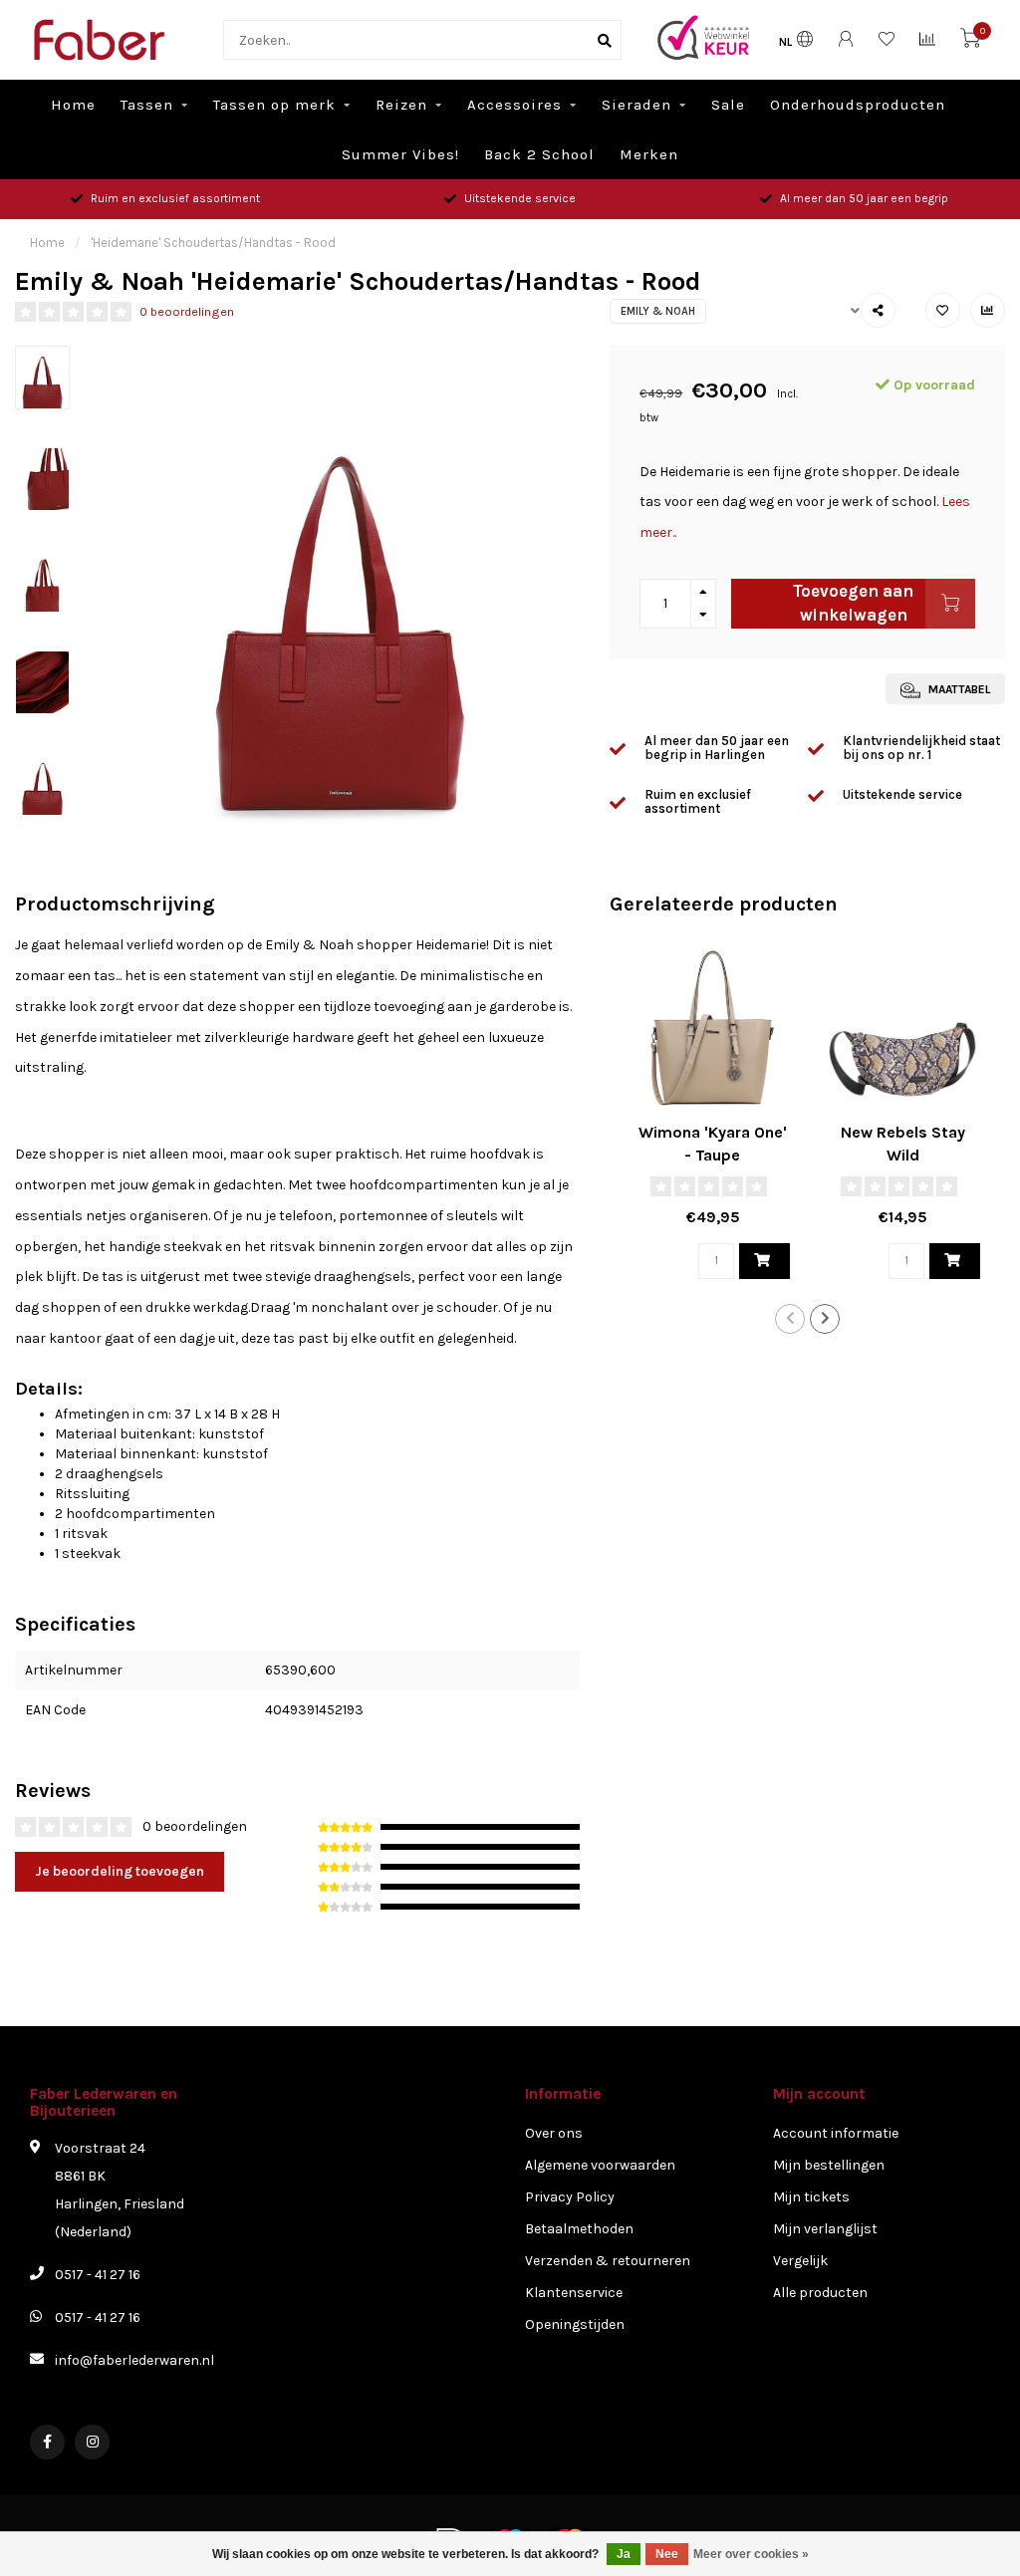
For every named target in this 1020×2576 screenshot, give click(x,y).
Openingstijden (575, 2324)
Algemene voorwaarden (600, 2165)
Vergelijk (800, 2261)
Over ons (554, 2133)
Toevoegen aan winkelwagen (853, 603)
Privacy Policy (570, 2197)
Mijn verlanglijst (825, 2229)
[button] (790, 1319)
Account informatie (836, 2133)
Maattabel (958, 689)
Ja (624, 2554)
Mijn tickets (811, 2197)
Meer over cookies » (751, 2554)
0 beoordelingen (187, 311)
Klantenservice (574, 2293)
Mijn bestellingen (829, 2165)
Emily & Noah (658, 311)
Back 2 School (539, 154)
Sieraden (637, 105)
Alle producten (820, 2293)
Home (73, 105)
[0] (970, 42)
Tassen (147, 105)
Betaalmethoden (579, 2229)
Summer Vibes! (400, 154)
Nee (667, 2554)
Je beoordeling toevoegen (120, 1871)
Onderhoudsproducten (858, 105)
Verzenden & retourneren (608, 2261)
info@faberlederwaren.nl (134, 2360)
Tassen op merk (274, 105)
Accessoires (514, 105)
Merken (649, 154)
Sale (728, 105)
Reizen (401, 105)
